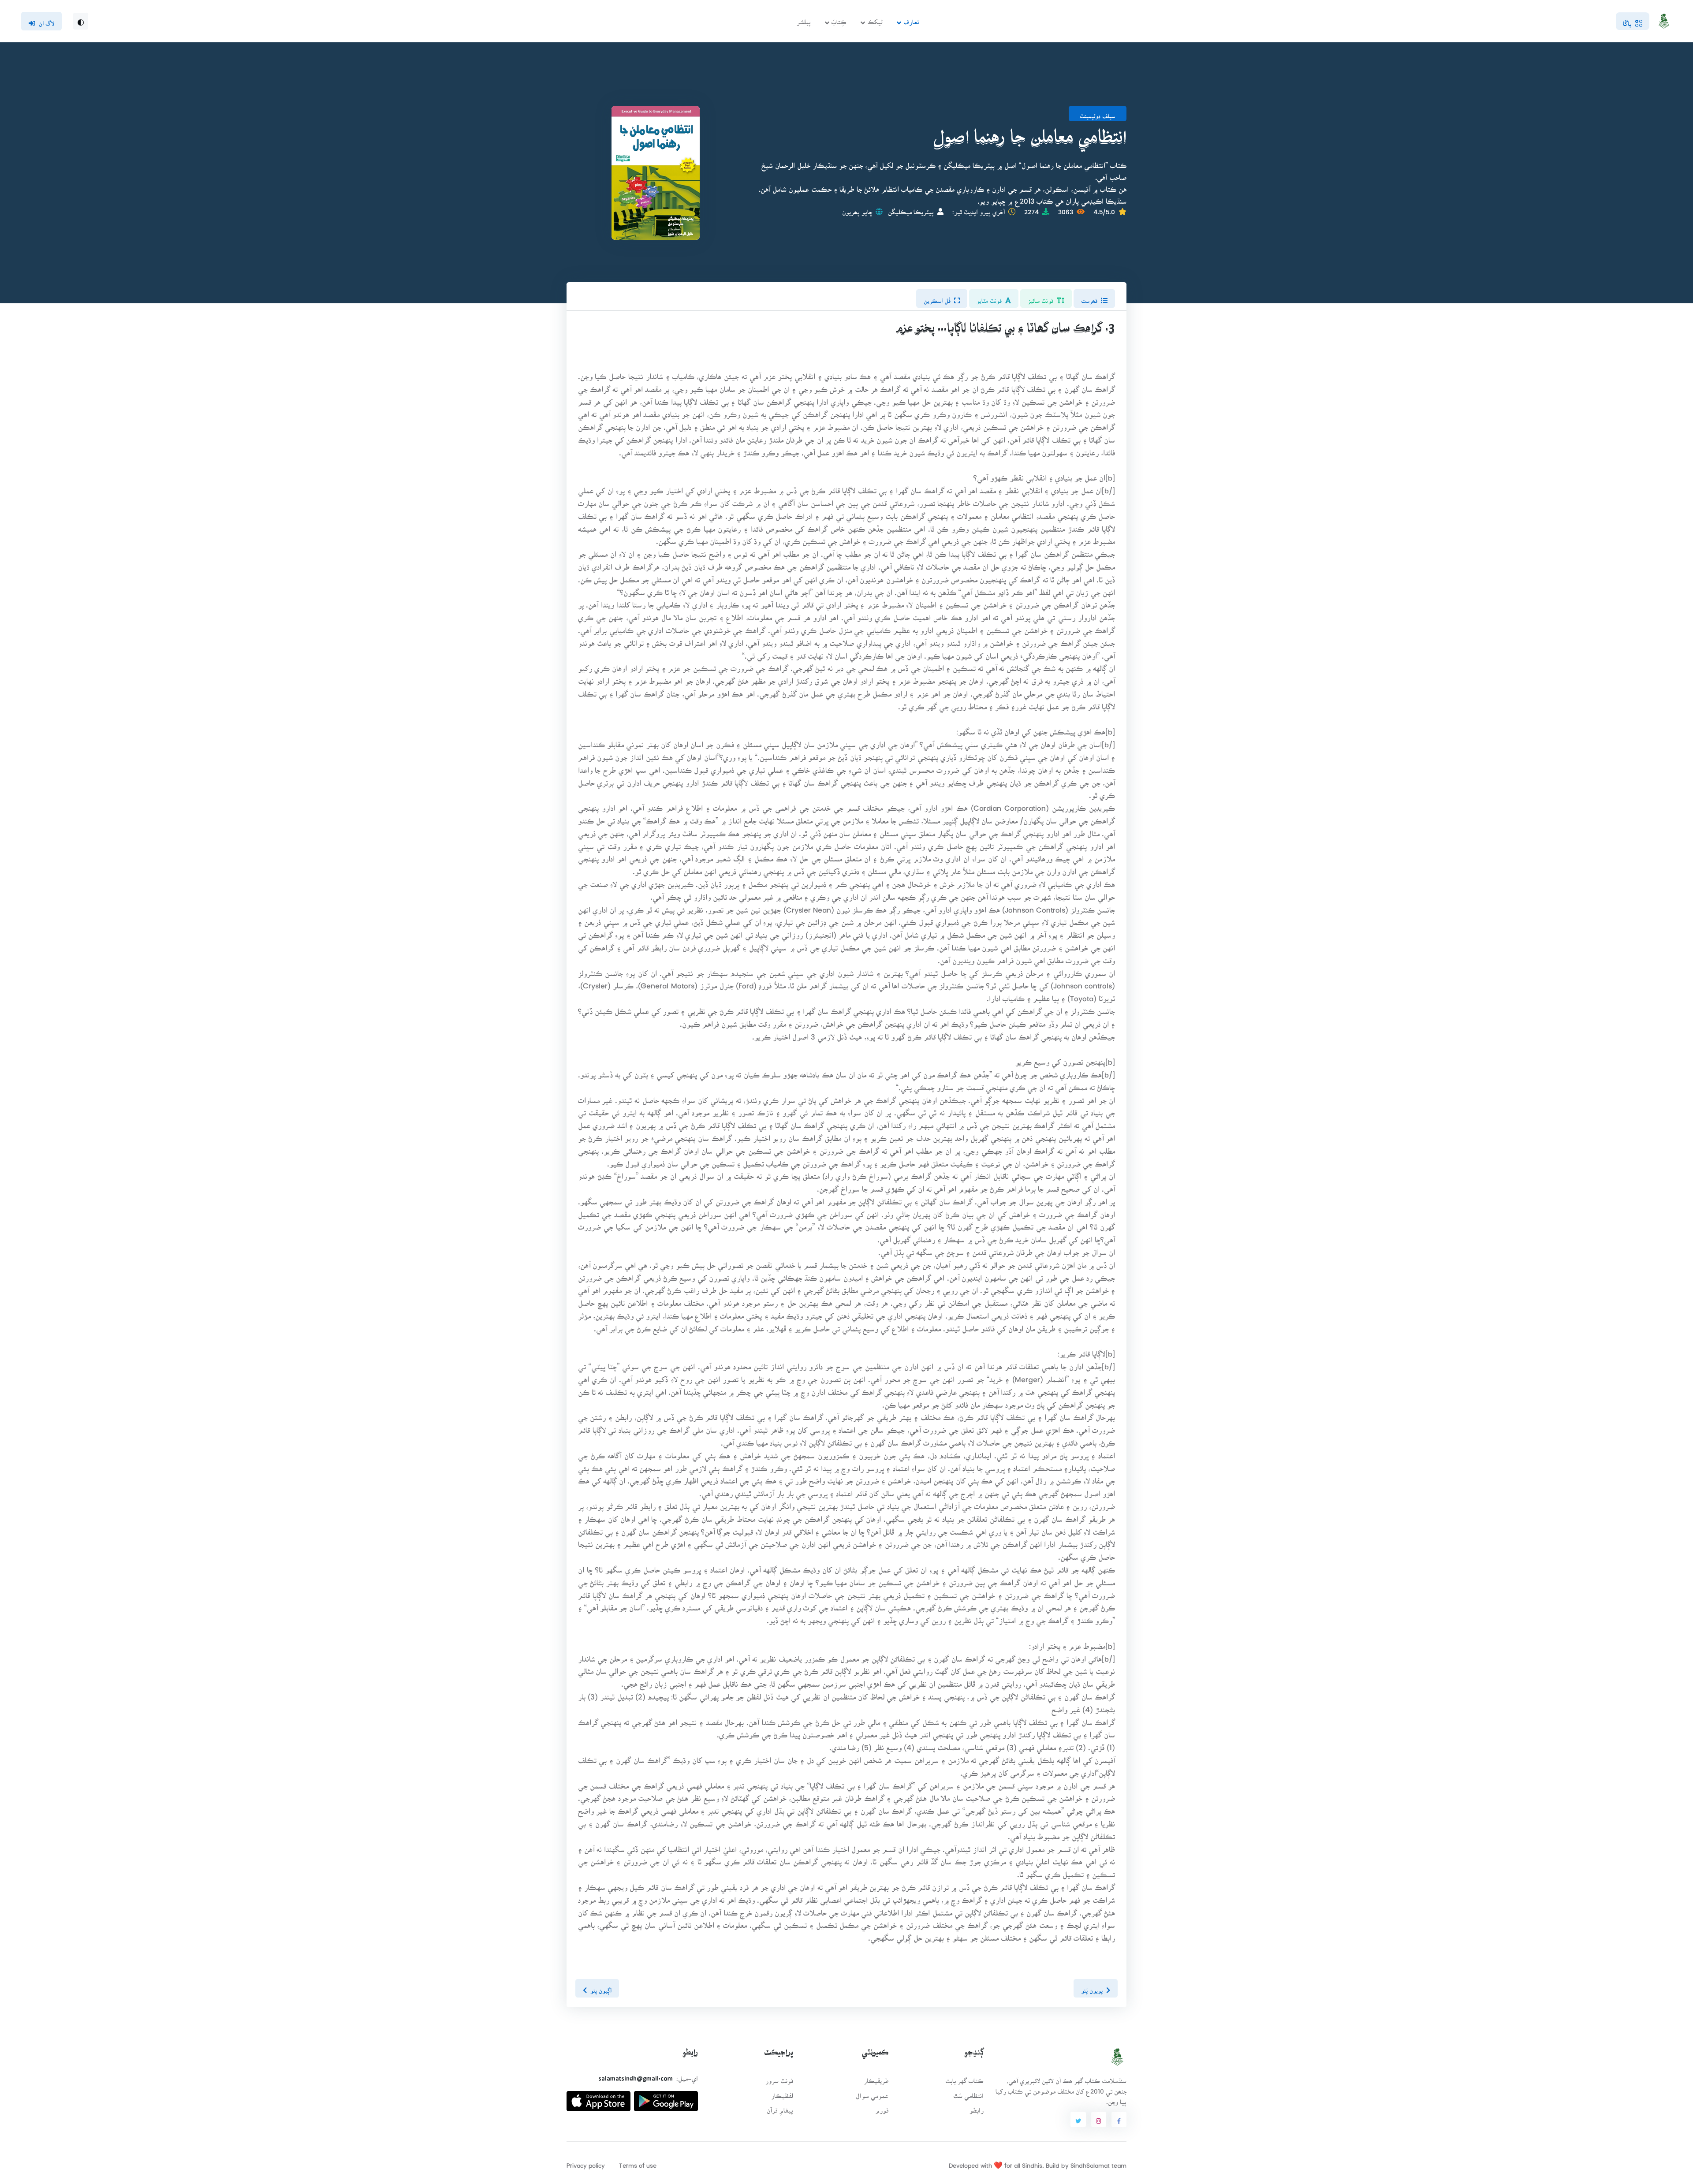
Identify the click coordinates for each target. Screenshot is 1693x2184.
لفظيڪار (782, 2093)
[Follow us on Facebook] (1119, 2120)
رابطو (977, 2108)
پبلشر (804, 19)
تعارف (911, 19)
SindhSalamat (1090, 2163)
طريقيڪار (876, 2078)
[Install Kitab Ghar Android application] (666, 2097)
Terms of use (638, 2163)
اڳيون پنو (601, 1988)
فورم (882, 2108)
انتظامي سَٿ (968, 2093)
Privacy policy (586, 2163)
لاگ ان (47, 21)
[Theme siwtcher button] (81, 21)
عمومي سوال (872, 2093)
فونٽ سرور (779, 2078)
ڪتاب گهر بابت (964, 2078)
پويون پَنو (1092, 1988)
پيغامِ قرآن (780, 2108)
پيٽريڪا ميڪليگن (911, 209)
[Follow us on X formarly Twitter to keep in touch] (1078, 2120)
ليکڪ (875, 19)
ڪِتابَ (839, 19)
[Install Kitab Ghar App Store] (599, 2097)
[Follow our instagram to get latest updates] (1099, 2120)
